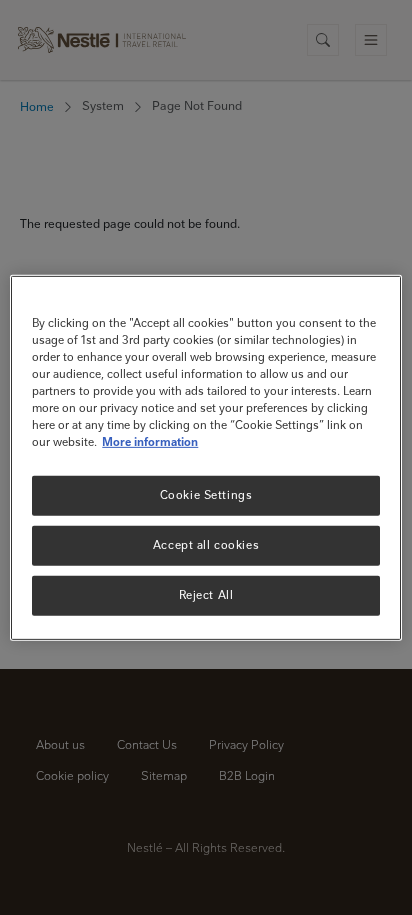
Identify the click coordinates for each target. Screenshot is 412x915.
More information (150, 442)
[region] (205, 457)
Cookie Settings (206, 495)
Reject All (206, 595)
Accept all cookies (206, 545)
